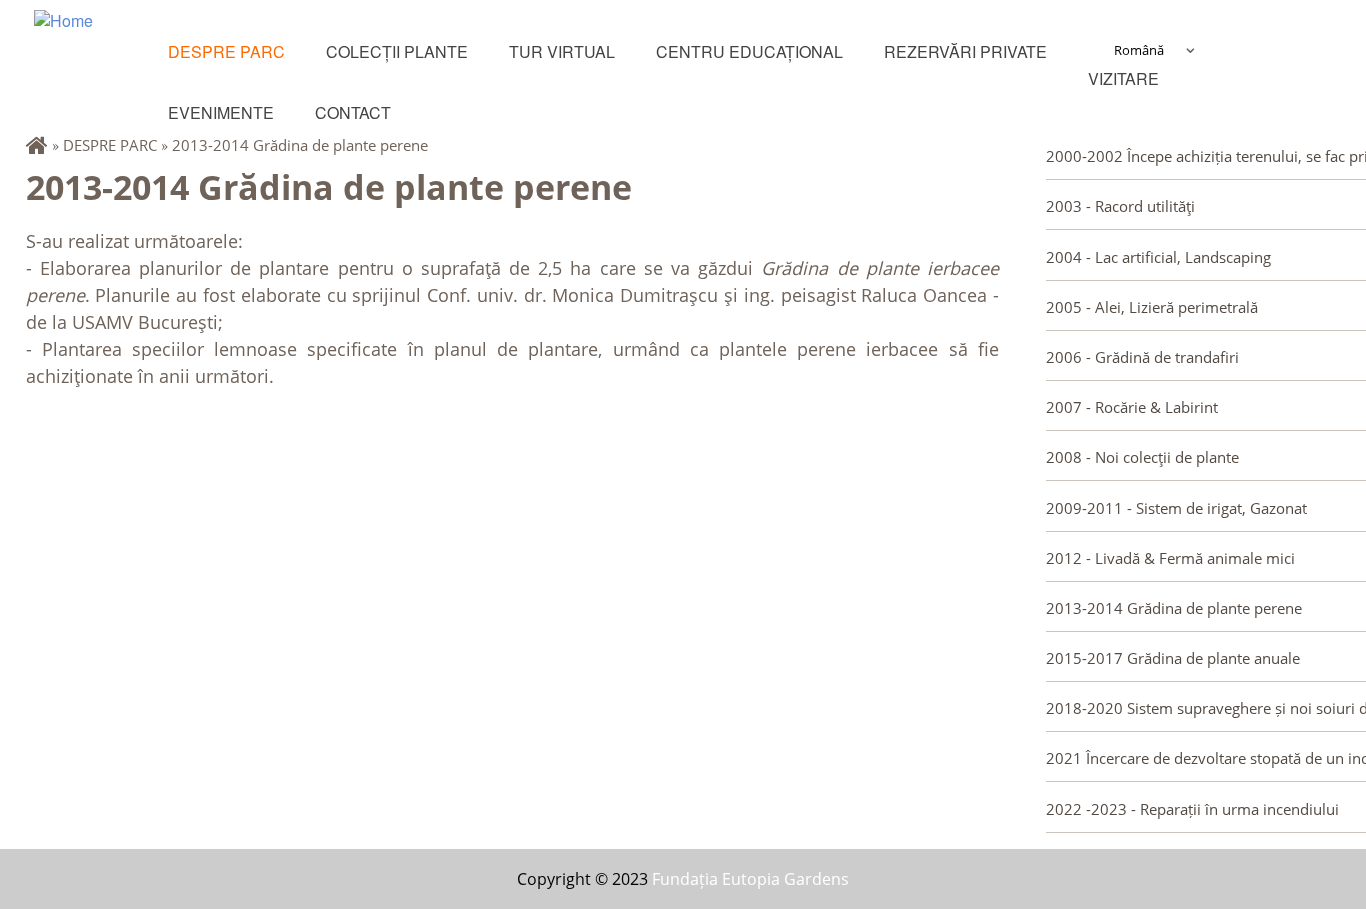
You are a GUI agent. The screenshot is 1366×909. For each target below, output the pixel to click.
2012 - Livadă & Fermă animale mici (1170, 558)
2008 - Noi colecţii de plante (1142, 457)
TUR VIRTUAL (562, 51)
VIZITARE (1123, 78)
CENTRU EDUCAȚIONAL (749, 51)
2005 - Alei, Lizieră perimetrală (1152, 307)
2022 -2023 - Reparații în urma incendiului (1192, 809)
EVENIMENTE (221, 112)
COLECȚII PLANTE (397, 51)
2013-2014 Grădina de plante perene (300, 145)
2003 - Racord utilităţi (1120, 206)
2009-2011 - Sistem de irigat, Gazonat (1176, 508)
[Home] (101, 47)
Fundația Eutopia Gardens (750, 879)
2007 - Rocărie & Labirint (1132, 407)
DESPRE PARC (226, 51)
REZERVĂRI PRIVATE (965, 51)
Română (1139, 50)
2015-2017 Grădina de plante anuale (1173, 658)
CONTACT (353, 112)
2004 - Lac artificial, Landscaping (1158, 257)
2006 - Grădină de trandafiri (1142, 357)
